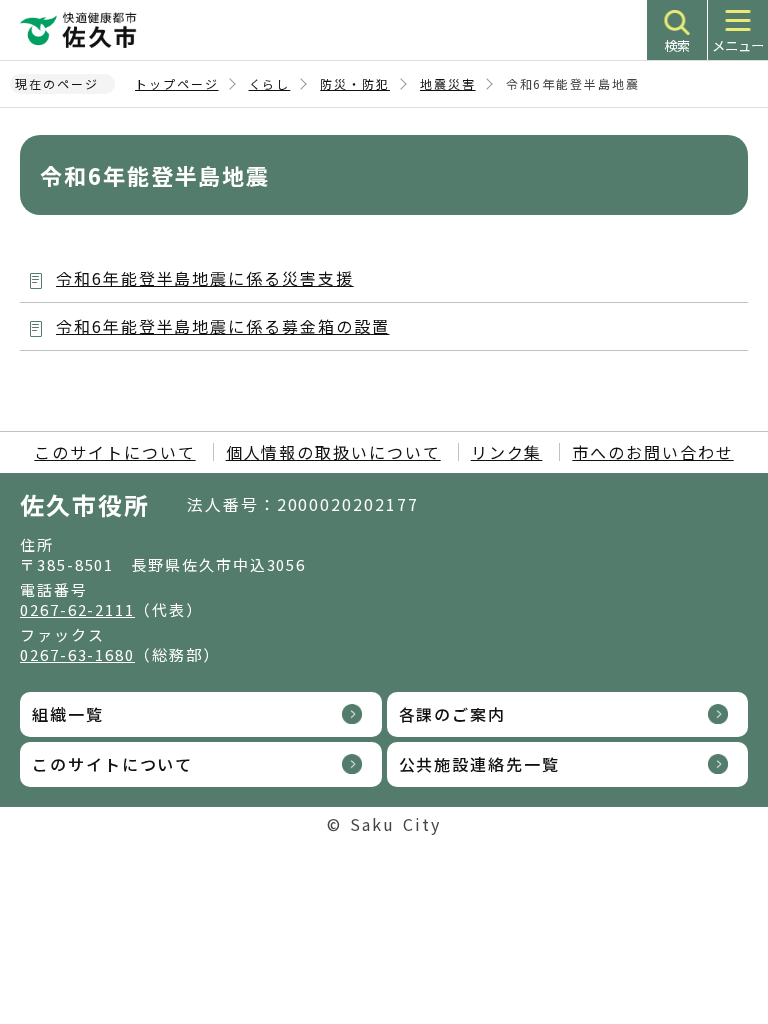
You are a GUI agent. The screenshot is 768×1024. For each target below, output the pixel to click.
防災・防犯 (355, 83)
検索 (677, 45)
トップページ (177, 83)
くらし (270, 83)
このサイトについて (114, 452)
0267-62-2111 (77, 609)
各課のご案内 (453, 714)
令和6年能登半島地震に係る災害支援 (205, 278)
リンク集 (507, 452)
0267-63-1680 (77, 654)
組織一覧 (68, 714)
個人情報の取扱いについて (333, 452)
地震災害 (448, 83)
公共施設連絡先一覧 (479, 764)
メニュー (738, 45)
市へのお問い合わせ (652, 452)
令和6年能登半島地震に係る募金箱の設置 (222, 326)
